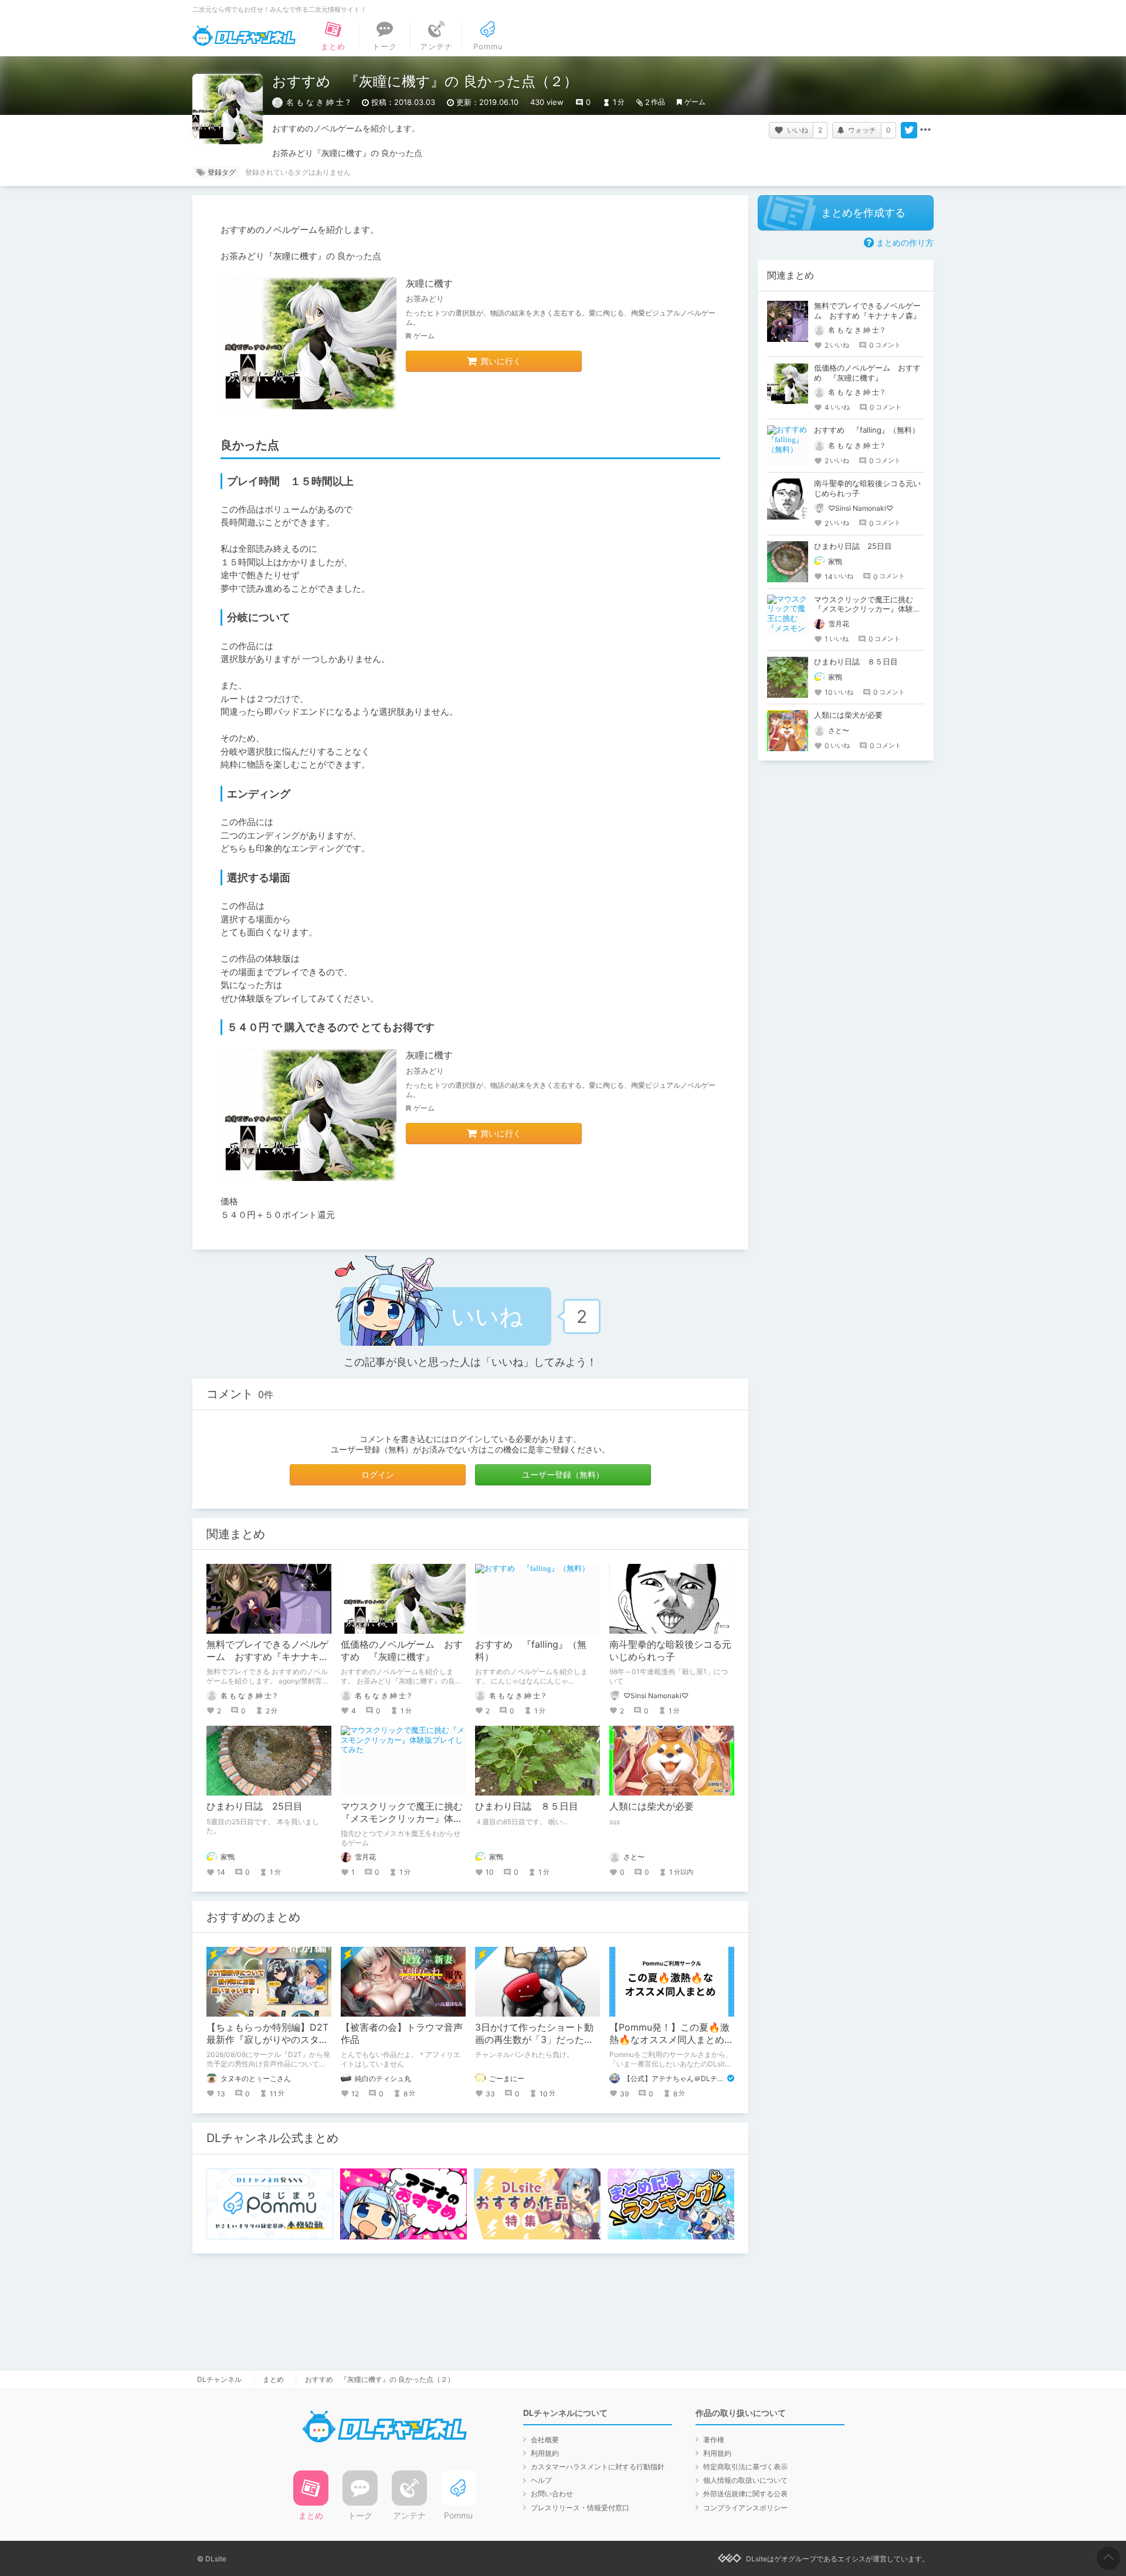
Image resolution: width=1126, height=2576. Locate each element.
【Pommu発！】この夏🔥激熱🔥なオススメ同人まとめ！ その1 (676, 2039)
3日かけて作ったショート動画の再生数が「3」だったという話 (534, 2039)
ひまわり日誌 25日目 (255, 1806)
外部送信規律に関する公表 (745, 2494)
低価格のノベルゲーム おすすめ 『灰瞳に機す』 (402, 1650)
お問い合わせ (552, 2494)
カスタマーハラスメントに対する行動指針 (598, 2467)
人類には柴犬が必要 (652, 1806)
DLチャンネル (244, 36)
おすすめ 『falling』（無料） (867, 430)
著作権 (714, 2440)
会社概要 (545, 2440)
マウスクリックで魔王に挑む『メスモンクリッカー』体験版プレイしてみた (402, 1818)
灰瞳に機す (429, 283)
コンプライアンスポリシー (745, 2508)
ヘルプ (541, 2480)
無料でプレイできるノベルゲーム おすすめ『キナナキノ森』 (267, 1657)
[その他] (925, 130)
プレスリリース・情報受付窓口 (580, 2508)
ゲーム (695, 102)
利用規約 (545, 2453)
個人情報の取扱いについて (745, 2480)
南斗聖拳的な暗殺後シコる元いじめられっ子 (670, 1650)
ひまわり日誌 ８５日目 (527, 1806)
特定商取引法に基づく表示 (745, 2467)
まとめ (273, 2379)
